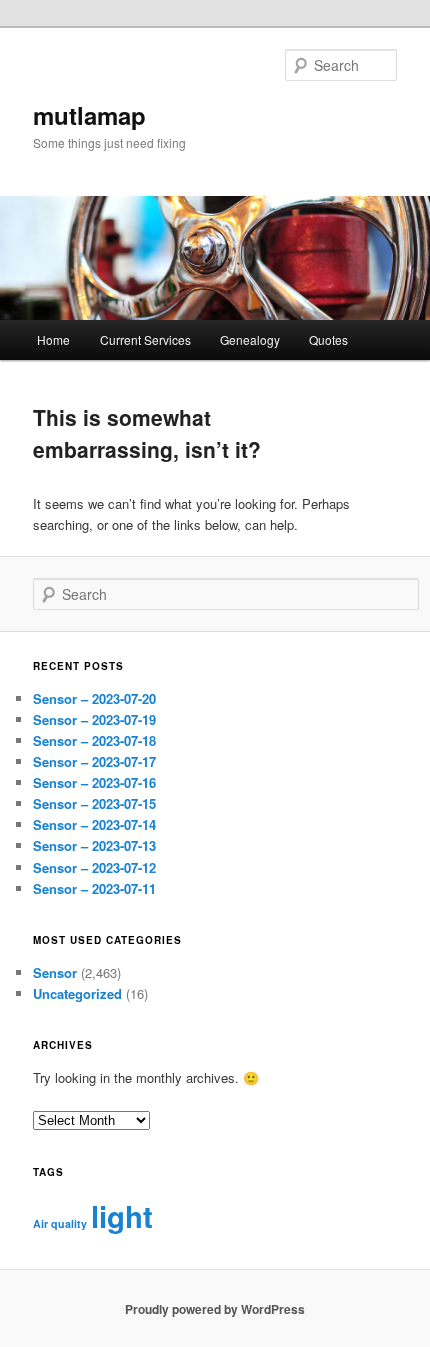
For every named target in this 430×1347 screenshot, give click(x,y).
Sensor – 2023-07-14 (94, 824)
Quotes (328, 339)
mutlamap (89, 115)
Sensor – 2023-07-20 (94, 698)
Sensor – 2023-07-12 (94, 867)
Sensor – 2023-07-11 (94, 888)
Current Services (145, 339)
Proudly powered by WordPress (215, 1309)
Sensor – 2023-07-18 (94, 740)
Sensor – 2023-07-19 (94, 719)
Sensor (55, 972)
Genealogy (250, 339)
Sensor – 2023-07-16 (94, 782)
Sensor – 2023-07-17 (94, 761)
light (122, 1216)
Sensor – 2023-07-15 (94, 803)
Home (53, 339)
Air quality (60, 1223)
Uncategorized (77, 993)
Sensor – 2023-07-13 (94, 845)
